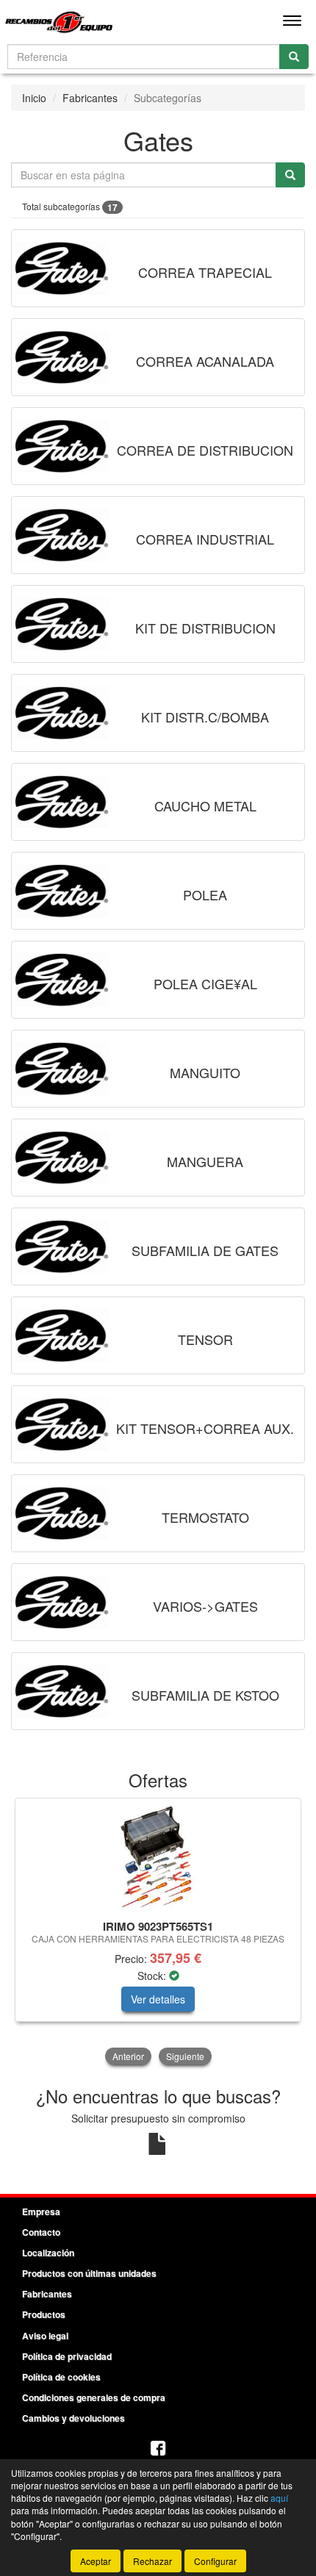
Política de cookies (61, 2377)
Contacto (41, 2232)
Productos (44, 2314)
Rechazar (152, 2561)
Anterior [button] (128, 2056)
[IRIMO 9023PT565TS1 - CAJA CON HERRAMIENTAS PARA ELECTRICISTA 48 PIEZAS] (158, 1856)
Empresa (41, 2211)
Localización (48, 2253)
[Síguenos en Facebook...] (158, 2449)
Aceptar (96, 2561)
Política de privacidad (67, 2356)
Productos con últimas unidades (89, 2273)
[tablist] (158, 1933)
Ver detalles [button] (158, 1999)
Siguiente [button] (185, 2056)
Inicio (34, 98)
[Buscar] (294, 57)
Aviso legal (45, 2336)
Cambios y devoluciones (73, 2418)
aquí (279, 2498)
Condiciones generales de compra (94, 2397)
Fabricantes (90, 98)
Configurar (215, 2561)
